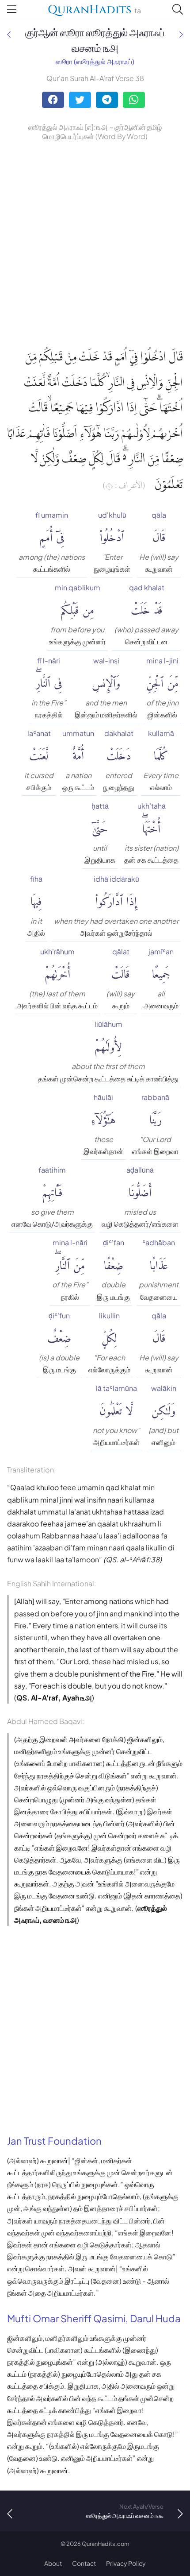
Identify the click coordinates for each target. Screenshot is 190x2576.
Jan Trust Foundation (54, 2141)
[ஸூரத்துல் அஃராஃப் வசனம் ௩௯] (181, 34)
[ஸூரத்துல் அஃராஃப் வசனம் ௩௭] (9, 34)
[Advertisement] (95, 242)
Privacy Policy (126, 2563)
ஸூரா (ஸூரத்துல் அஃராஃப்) (95, 61)
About (53, 2563)
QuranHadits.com (106, 2544)
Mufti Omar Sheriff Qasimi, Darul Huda (94, 2318)
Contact (84, 2563)
